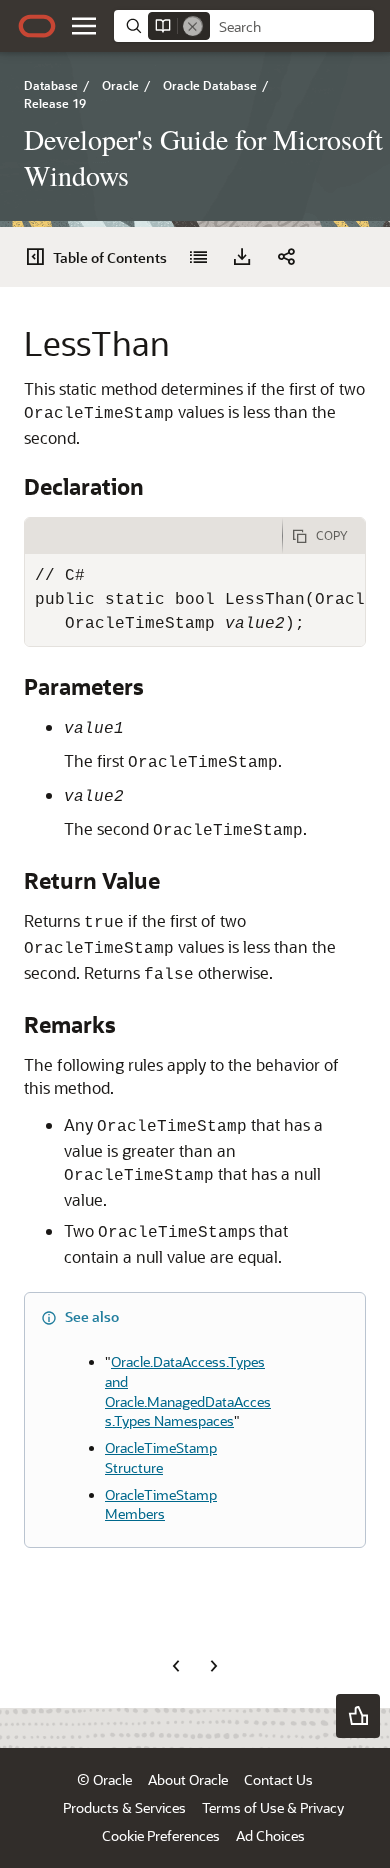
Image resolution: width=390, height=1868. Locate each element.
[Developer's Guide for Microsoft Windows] (198, 257)
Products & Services (124, 1807)
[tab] (153, 536)
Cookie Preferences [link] (161, 1835)
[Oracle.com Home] (37, 26)
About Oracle (188, 1779)
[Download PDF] (242, 257)
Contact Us (278, 1779)
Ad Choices (270, 1835)
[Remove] (193, 26)
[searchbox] (292, 27)
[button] (84, 26)
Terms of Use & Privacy (273, 1807)
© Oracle (104, 1779)
